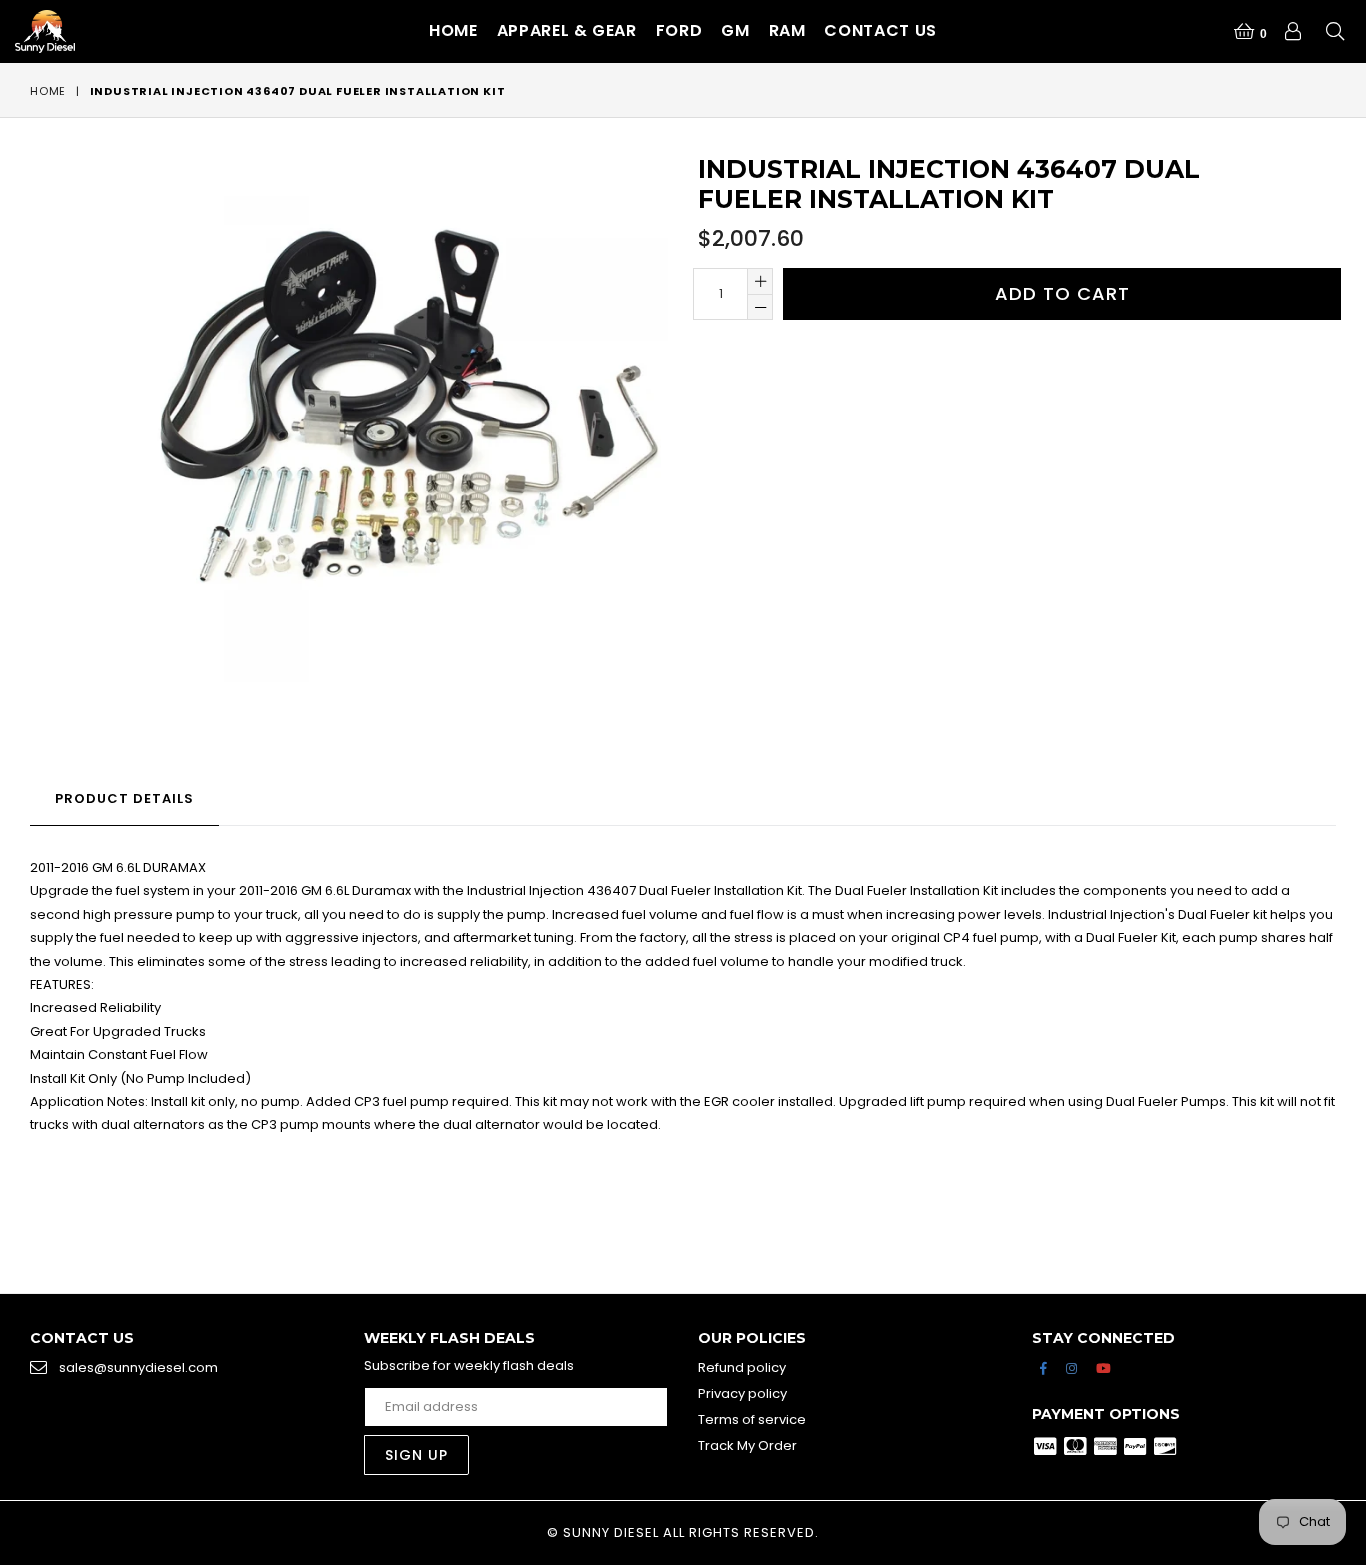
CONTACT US (880, 30)
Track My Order (747, 1445)
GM (735, 30)
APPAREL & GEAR (567, 30)
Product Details (124, 798)
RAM (787, 30)
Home (453, 30)
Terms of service (752, 1419)
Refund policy (742, 1367)
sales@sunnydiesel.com (138, 1367)
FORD (679, 30)
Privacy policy (742, 1393)
